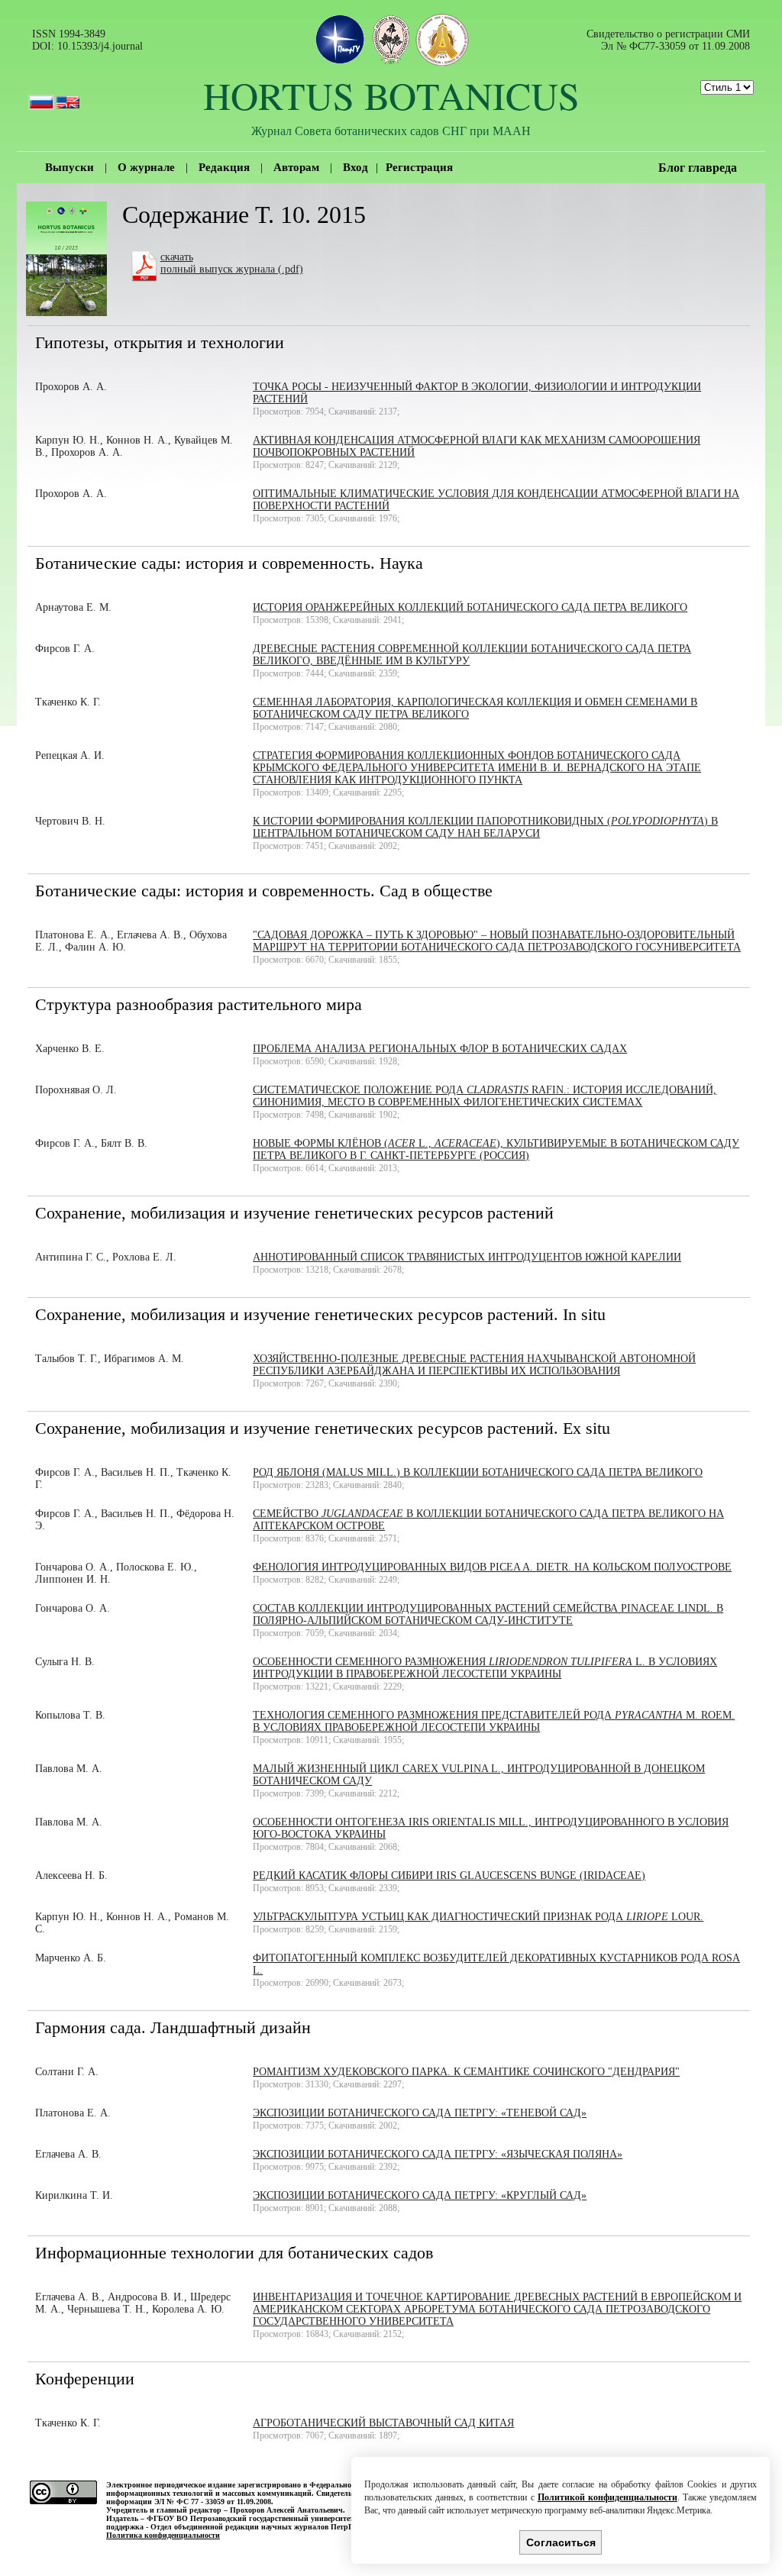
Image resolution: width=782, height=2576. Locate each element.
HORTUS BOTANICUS (391, 95)
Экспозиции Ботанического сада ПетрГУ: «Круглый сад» (420, 2195)
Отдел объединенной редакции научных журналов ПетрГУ (254, 2527)
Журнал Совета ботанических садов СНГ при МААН (391, 130)
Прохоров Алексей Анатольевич (286, 2510)
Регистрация (419, 167)
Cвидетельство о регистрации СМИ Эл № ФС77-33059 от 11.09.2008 (668, 40)
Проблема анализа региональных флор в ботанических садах (440, 1049)
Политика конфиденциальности (163, 2535)
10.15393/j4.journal (100, 46)
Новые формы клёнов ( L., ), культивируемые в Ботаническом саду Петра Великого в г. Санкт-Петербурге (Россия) (496, 1149)
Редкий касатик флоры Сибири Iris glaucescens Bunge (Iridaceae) (449, 1876)
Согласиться (561, 2542)
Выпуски (69, 167)
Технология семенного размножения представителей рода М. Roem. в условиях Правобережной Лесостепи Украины (494, 1721)
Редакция (224, 167)
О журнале (146, 167)
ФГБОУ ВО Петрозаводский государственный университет (250, 2518)
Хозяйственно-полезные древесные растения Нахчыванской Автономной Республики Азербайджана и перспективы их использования (474, 1365)
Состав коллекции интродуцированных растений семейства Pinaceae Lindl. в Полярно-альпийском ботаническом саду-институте (488, 1614)
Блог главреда (698, 168)
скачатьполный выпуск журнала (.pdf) (232, 263)
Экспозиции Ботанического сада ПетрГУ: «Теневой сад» (420, 2113)
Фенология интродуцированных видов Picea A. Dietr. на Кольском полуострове (492, 1567)
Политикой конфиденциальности (608, 2497)
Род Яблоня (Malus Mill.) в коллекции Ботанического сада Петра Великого (478, 1472)
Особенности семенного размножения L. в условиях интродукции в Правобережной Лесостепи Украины (485, 1668)
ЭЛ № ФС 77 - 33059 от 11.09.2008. (214, 2502)
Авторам (296, 167)
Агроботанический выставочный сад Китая (383, 2423)
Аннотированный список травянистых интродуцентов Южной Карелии (467, 1257)
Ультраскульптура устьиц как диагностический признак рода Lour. (478, 1917)
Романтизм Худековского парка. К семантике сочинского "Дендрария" (466, 2072)
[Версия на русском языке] (41, 95)
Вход (355, 167)
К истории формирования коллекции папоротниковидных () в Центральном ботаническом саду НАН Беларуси (485, 827)
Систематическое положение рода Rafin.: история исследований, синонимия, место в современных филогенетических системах (485, 1096)
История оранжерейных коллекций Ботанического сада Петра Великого (470, 607)
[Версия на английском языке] (68, 95)
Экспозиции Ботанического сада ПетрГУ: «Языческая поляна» (438, 2154)
